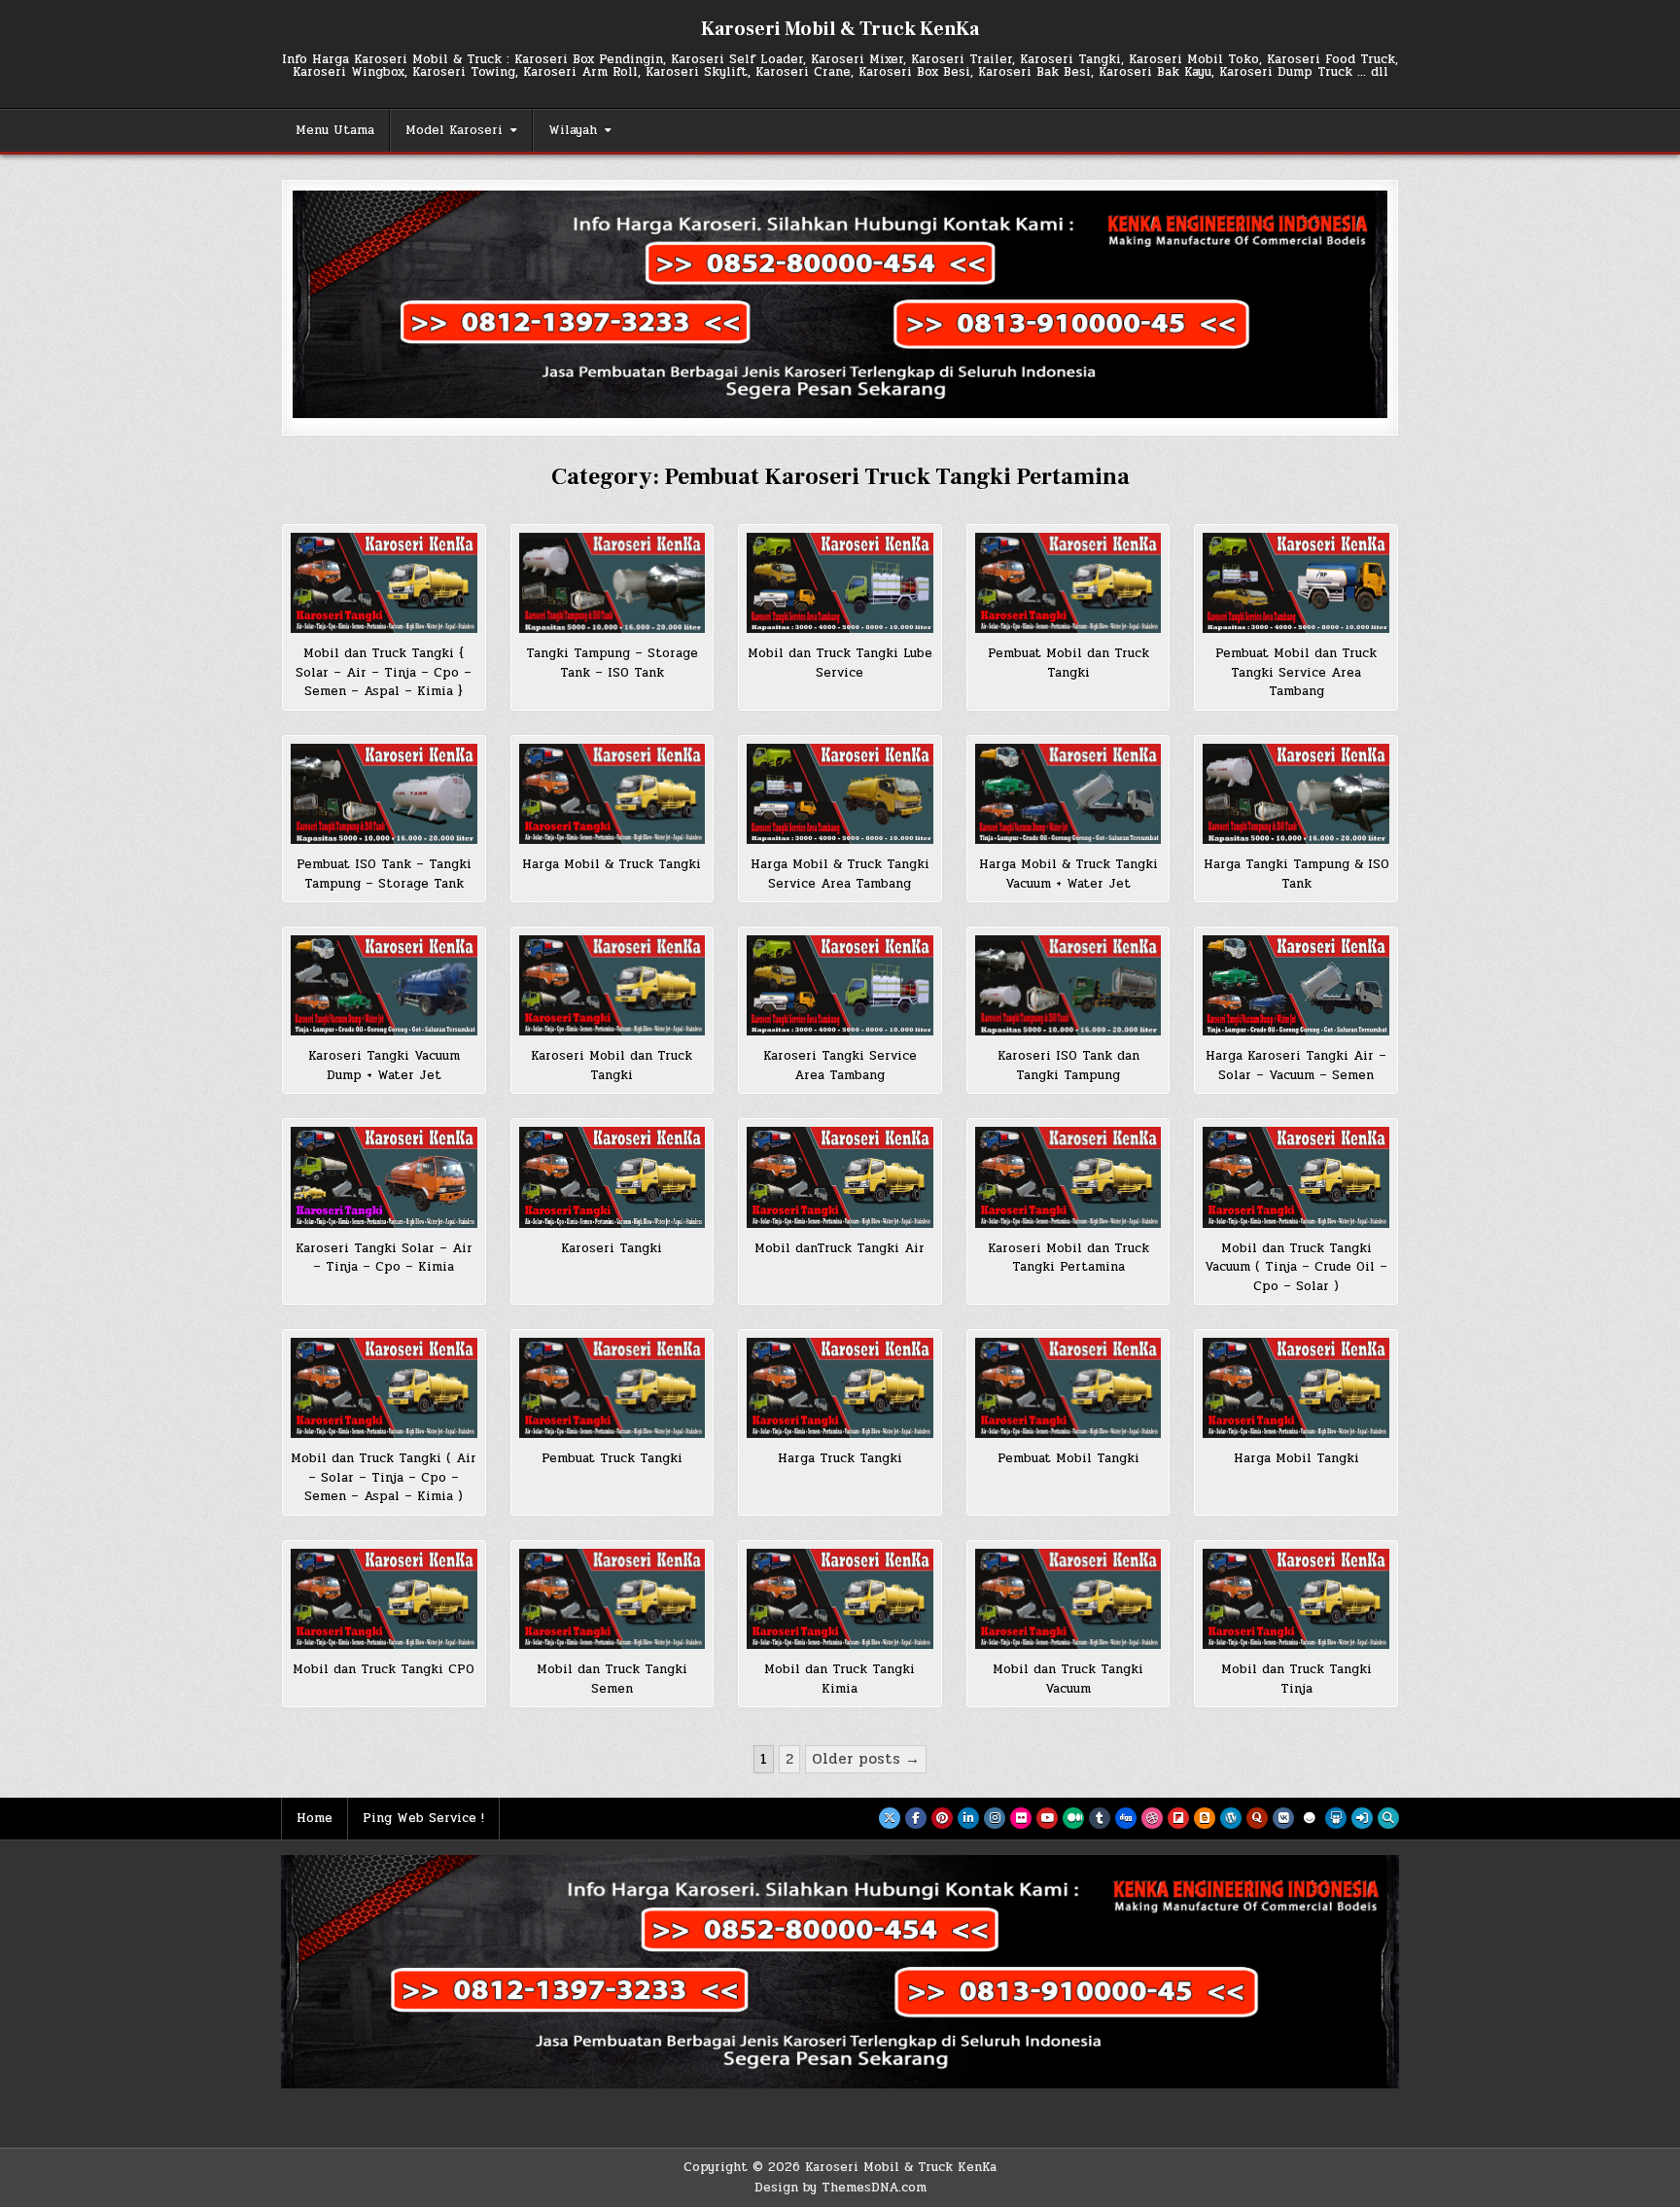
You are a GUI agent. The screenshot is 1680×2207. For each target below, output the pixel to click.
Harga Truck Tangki (840, 1458)
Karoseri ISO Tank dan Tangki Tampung (1068, 1066)
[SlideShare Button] (1336, 1818)
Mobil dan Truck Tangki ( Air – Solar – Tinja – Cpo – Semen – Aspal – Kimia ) (384, 1477)
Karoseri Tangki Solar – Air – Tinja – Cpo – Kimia (384, 1258)
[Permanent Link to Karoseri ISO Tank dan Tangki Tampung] (1068, 985)
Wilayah (573, 130)
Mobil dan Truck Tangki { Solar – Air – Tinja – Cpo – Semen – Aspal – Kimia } (384, 672)
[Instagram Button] (995, 1818)
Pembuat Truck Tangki (612, 1458)
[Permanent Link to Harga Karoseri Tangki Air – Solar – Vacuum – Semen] (1296, 985)
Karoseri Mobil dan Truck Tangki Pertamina (1068, 1258)
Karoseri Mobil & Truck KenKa (840, 29)
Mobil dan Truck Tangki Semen (612, 1679)
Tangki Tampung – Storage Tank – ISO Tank (612, 663)
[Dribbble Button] (1152, 1818)
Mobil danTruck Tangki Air (840, 1248)
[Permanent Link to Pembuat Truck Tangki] (612, 1388)
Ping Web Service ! (423, 1818)
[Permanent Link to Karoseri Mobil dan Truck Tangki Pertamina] (1068, 1177)
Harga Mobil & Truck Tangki (612, 864)
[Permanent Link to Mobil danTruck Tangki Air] (840, 1177)
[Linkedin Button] (968, 1818)
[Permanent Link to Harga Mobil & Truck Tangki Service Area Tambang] (840, 794)
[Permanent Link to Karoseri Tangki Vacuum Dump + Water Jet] (384, 985)
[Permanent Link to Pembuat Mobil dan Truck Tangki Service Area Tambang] (1296, 583)
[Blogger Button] (1205, 1818)
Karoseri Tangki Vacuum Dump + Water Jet (384, 1066)
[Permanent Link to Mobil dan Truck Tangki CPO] (384, 1599)
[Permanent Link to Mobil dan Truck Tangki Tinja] (1296, 1599)
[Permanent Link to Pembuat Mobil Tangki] (1068, 1388)
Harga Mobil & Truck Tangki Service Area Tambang (840, 874)
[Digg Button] (1126, 1818)
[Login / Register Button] (1362, 1818)
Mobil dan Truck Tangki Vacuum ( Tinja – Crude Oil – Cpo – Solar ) (1296, 1267)
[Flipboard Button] (1178, 1818)
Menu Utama (335, 130)
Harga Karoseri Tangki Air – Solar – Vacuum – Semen (1296, 1066)
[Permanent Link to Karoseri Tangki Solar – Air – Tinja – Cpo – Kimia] (384, 1177)
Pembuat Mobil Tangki (1068, 1458)
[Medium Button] (1073, 1818)
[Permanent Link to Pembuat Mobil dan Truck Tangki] (1068, 583)
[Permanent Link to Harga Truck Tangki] (840, 1388)
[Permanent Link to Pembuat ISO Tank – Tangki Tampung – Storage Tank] (384, 794)
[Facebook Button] (916, 1818)
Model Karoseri (454, 130)
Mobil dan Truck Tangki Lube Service (840, 663)
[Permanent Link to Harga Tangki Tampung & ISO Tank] (1296, 794)
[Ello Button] (1310, 1818)
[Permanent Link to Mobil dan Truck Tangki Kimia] (840, 1599)
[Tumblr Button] (1100, 1818)
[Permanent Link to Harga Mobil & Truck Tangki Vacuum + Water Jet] (1068, 794)
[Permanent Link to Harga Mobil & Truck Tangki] (612, 794)
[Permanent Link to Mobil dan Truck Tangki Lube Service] (840, 583)
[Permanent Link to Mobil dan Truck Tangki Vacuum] (1068, 1599)
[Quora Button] (1257, 1818)
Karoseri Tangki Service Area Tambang (840, 1066)
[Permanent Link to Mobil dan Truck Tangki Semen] (612, 1599)
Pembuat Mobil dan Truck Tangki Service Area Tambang (1296, 672)
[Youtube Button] (1047, 1818)
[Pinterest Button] (942, 1818)
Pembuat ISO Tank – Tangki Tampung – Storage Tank (384, 874)
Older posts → (866, 1759)
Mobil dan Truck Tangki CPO (384, 1669)
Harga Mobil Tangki (1296, 1458)
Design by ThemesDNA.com (840, 2188)
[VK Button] (1283, 1818)
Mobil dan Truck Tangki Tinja (1296, 1679)
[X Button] (890, 1818)
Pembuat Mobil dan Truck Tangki (1068, 663)
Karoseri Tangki (612, 1248)
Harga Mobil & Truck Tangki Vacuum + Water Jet (1068, 874)
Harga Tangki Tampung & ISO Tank (1296, 874)
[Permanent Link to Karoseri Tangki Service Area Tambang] (840, 985)
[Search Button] (1388, 1818)
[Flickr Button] (1021, 1818)
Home (315, 1818)
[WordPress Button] (1231, 1818)
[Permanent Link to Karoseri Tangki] (612, 1177)
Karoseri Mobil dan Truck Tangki (612, 1066)
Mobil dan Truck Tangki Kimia (840, 1679)
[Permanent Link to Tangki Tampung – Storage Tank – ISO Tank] (612, 583)
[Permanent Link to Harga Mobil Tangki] (1296, 1388)
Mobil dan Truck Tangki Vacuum (1068, 1679)
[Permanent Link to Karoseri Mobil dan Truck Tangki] (612, 985)
